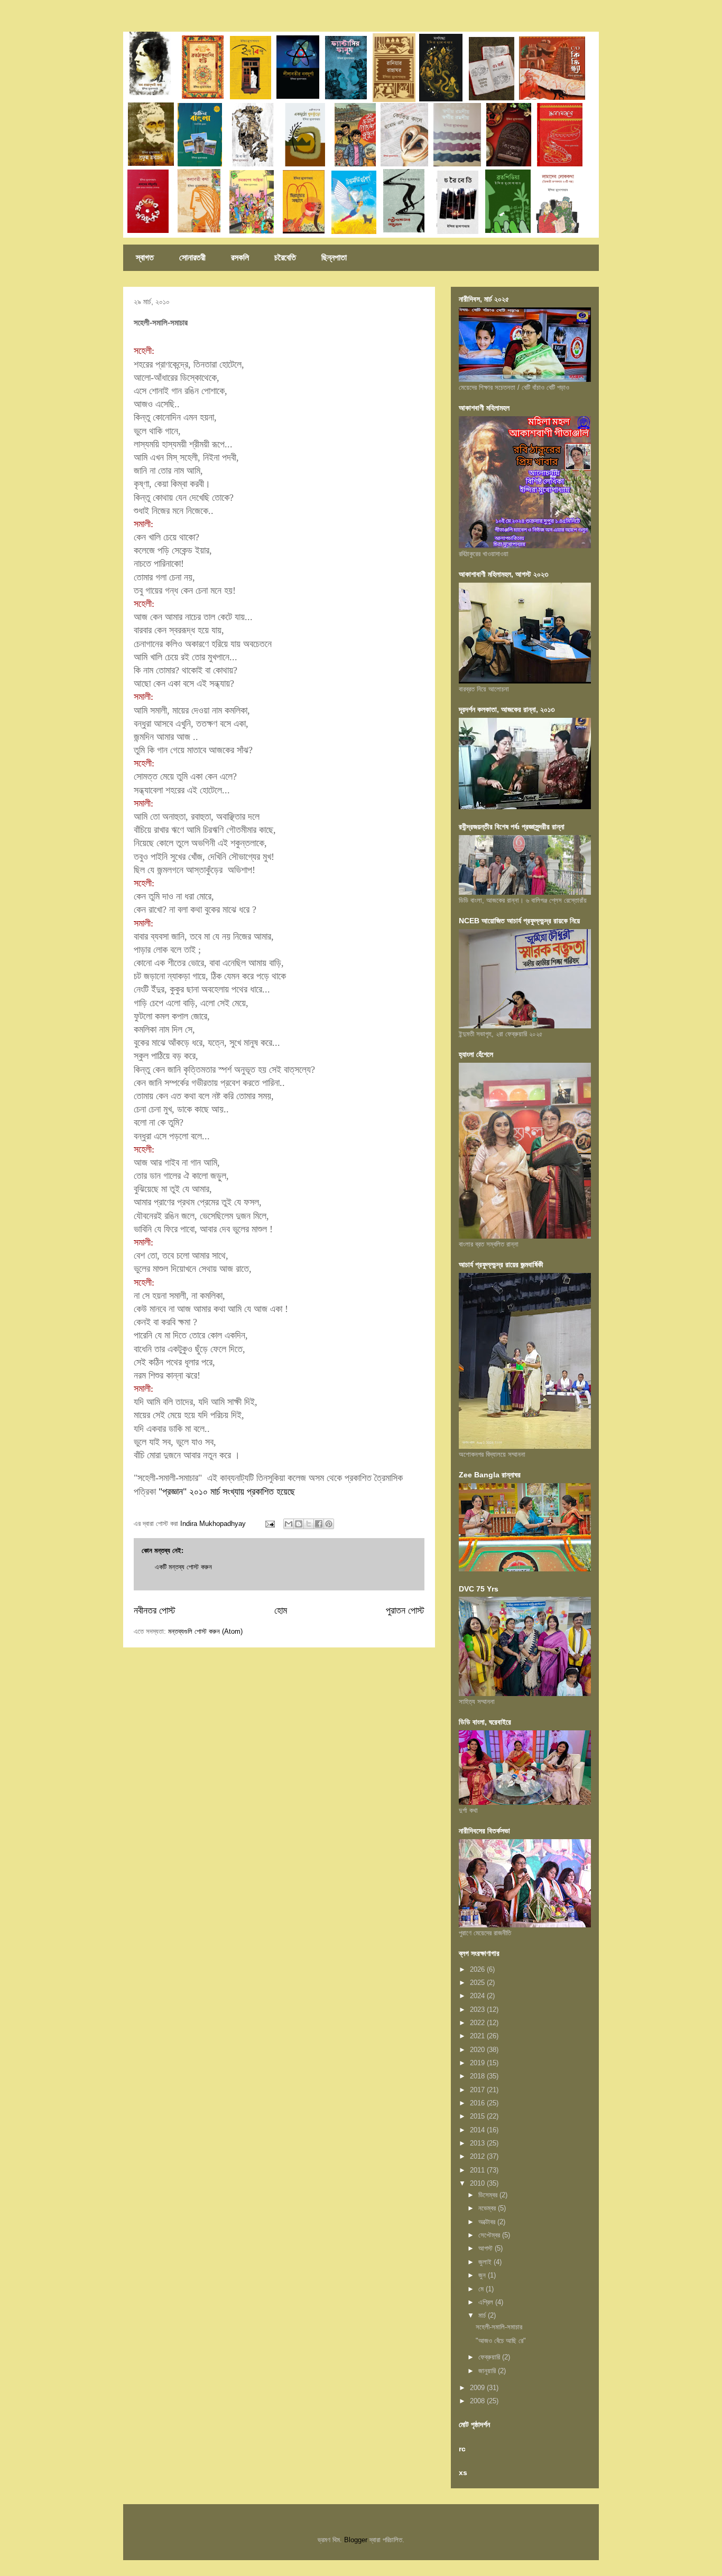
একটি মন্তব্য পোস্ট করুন (183, 1567)
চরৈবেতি (285, 257)
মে (482, 2289)
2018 (478, 2076)
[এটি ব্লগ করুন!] (299, 1524)
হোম (281, 1610)
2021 (478, 2036)
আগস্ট (487, 2248)
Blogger (356, 2540)
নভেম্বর (488, 2208)
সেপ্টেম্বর (490, 2235)
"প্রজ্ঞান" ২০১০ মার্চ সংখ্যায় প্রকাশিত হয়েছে (227, 1492)
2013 (478, 2143)
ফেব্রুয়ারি (490, 2357)
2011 (478, 2170)
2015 (478, 2116)
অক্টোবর (488, 2222)
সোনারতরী (192, 257)
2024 (478, 1996)
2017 (478, 2090)
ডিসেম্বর (489, 2195)
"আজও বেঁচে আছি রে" (501, 2341)
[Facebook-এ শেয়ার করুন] (319, 1524)
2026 (478, 1969)
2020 (478, 2050)
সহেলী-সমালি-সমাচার (499, 2327)
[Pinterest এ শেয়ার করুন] (329, 1524)
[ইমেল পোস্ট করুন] (269, 1524)
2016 (478, 2103)
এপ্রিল (487, 2302)
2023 (478, 2010)
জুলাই (486, 2262)
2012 (478, 2156)
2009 (478, 2388)
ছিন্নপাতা (334, 257)
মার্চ (483, 2315)
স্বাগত (145, 257)
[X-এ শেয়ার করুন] (309, 1524)
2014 (478, 2130)
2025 (478, 1983)
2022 (478, 2023)
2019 (478, 2063)
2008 (478, 2401)
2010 (478, 2183)
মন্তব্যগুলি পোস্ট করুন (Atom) (205, 1631)
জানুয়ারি (488, 2371)
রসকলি (240, 257)
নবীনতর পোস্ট (155, 1610)
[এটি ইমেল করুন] (289, 1524)
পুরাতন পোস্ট (405, 1610)
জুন (483, 2275)
